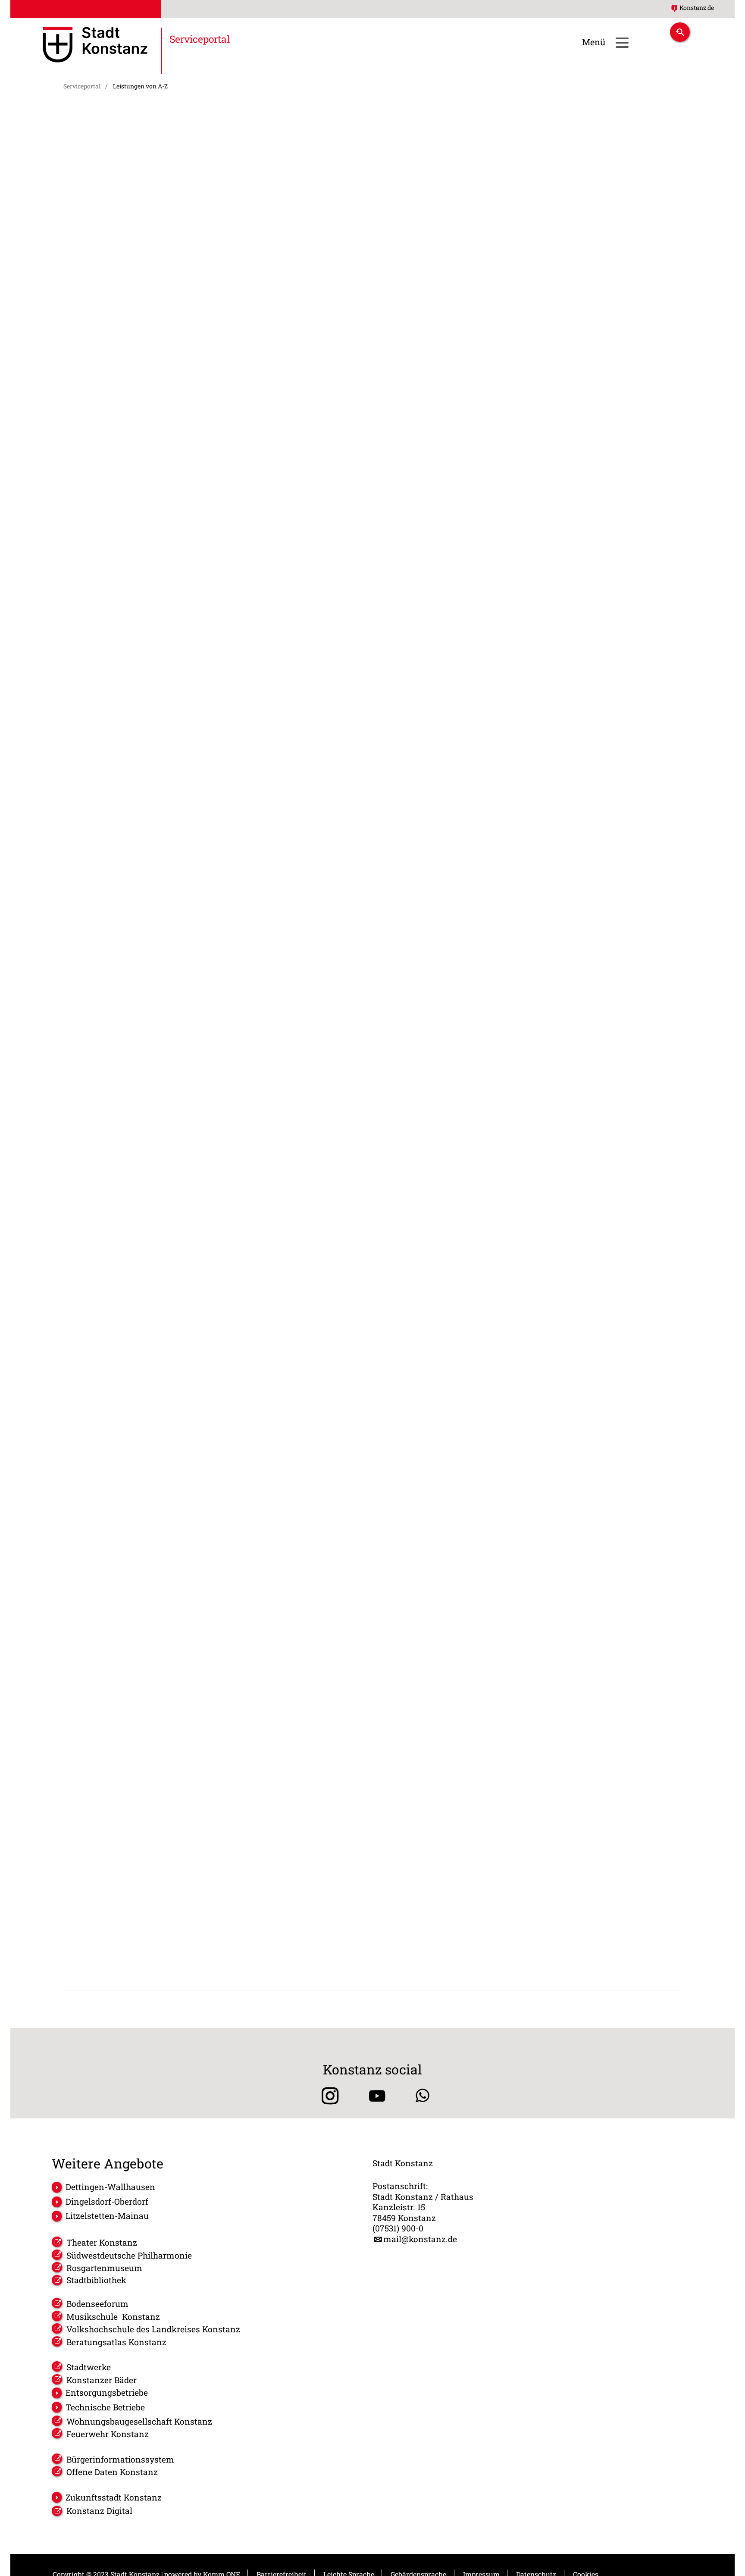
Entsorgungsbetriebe (107, 2392)
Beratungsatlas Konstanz (116, 2342)
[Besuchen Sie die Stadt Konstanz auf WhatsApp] (423, 2096)
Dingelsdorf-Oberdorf (107, 2201)
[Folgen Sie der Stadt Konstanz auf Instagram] (327, 2096)
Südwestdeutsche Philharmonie (129, 2255)
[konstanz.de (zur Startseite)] (95, 46)
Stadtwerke (89, 2367)
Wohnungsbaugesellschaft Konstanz (139, 2421)
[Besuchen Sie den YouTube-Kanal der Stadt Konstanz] (377, 2096)
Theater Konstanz (102, 2242)
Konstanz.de (697, 8)
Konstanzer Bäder (102, 2380)
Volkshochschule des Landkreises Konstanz (153, 2329)
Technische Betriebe (105, 2407)
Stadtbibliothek (96, 2280)
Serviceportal (82, 86)
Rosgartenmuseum (104, 2268)
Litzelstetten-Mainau (107, 2216)
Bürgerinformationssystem (120, 2459)
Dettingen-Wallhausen (110, 2187)
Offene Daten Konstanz (112, 2472)
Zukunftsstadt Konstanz (114, 2497)
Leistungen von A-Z (140, 86)
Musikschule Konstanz (113, 2317)
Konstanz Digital (99, 2511)
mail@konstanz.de (420, 2239)
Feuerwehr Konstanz (108, 2434)
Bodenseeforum (97, 2304)
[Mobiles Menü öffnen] (622, 42)
